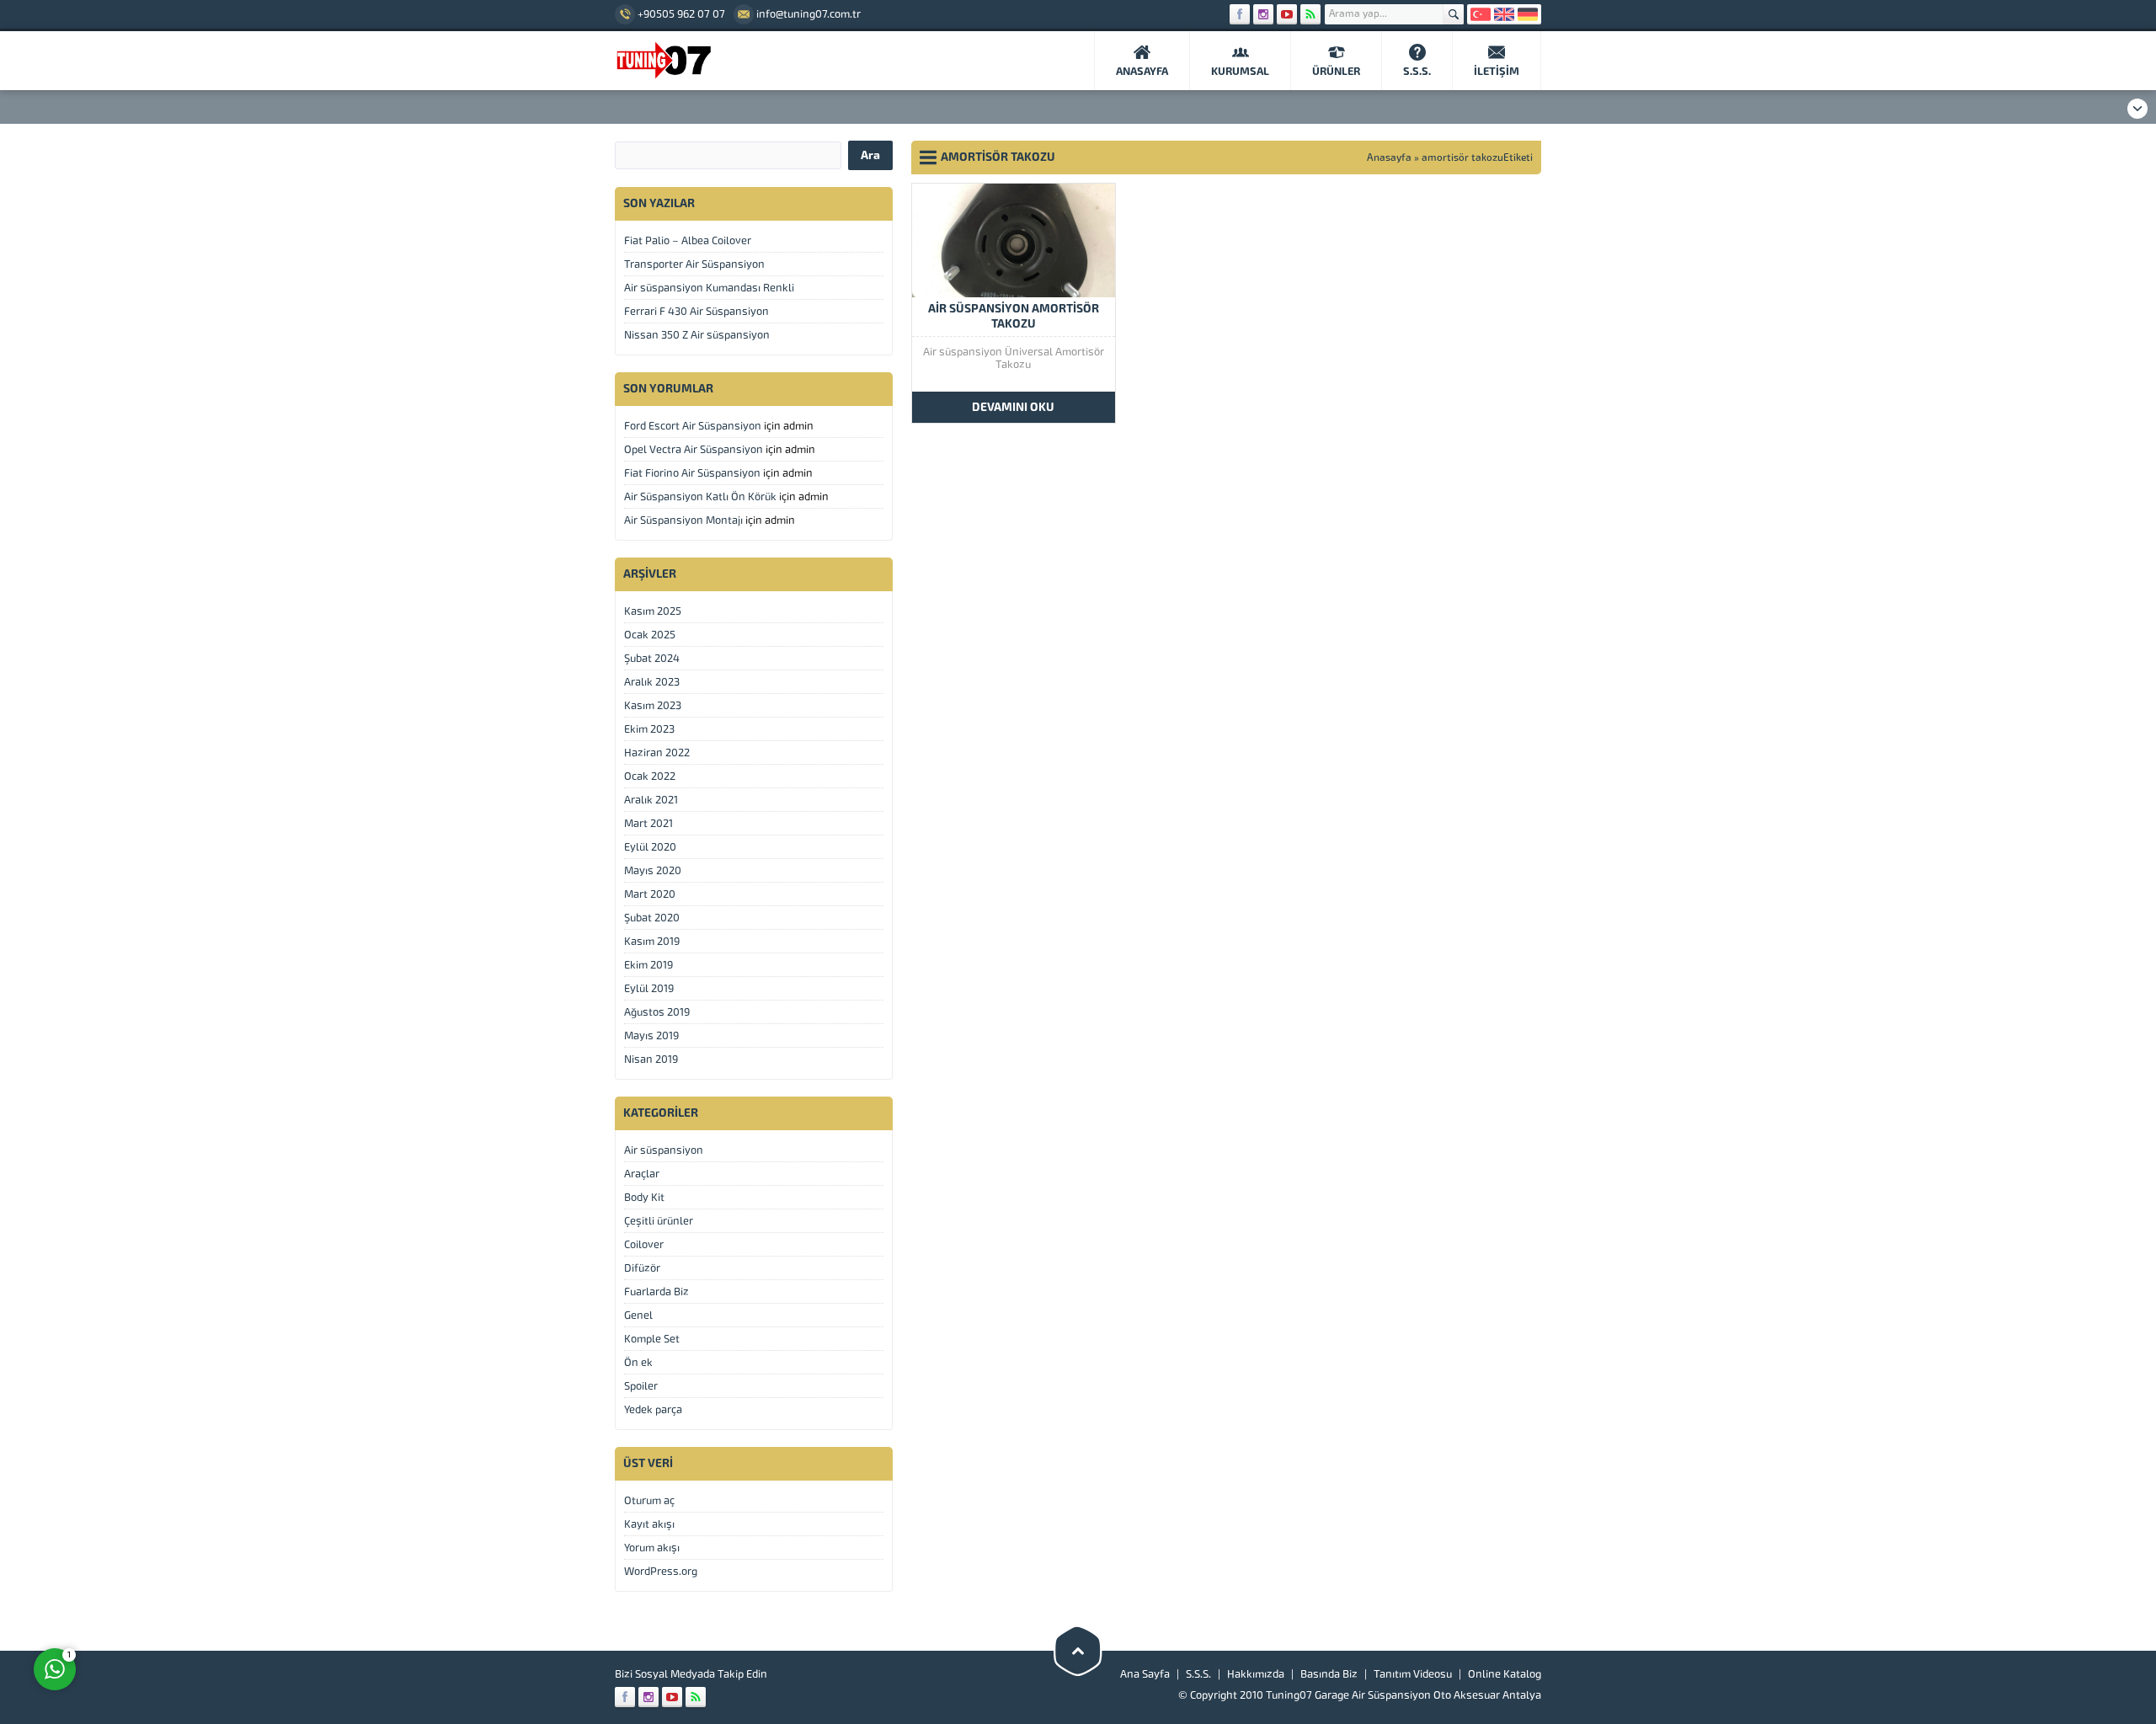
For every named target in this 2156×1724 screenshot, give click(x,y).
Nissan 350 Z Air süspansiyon (697, 335)
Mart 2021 (648, 823)
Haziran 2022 (657, 753)
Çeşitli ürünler (659, 1221)
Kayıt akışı (649, 1524)
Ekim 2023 (649, 729)
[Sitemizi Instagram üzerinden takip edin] (1263, 14)
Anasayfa (1389, 157)
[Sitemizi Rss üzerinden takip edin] (1310, 14)
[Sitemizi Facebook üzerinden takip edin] (1240, 14)
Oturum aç (649, 1500)
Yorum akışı (652, 1548)
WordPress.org (661, 1571)
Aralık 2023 (652, 682)
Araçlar (642, 1174)
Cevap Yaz (160, 1602)
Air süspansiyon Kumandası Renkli (709, 288)
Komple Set (652, 1339)
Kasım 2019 (652, 941)
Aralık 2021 (651, 800)
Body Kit (644, 1197)
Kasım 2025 (653, 611)
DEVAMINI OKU (1013, 407)
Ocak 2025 (650, 635)
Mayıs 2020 (653, 870)
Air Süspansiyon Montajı (683, 520)
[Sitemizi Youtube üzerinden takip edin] (1287, 14)
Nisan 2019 (651, 1059)
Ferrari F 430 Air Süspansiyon (696, 311)
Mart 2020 (650, 894)
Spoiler (641, 1386)
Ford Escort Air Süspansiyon (693, 426)
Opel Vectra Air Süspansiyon (694, 449)
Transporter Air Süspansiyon (694, 264)
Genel (638, 1315)
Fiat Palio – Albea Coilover (688, 240)
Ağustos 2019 (657, 1012)
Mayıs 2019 (651, 1035)
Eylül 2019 (649, 988)
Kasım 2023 (653, 705)
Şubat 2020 (652, 918)
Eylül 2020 (650, 847)
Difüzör (642, 1268)
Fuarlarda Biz (656, 1292)
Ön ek (638, 1362)
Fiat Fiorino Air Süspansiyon (692, 473)
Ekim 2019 (648, 965)
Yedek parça (653, 1409)
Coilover (644, 1244)
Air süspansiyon (664, 1150)
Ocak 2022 (650, 776)
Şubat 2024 (652, 658)
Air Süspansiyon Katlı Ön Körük (700, 496)
